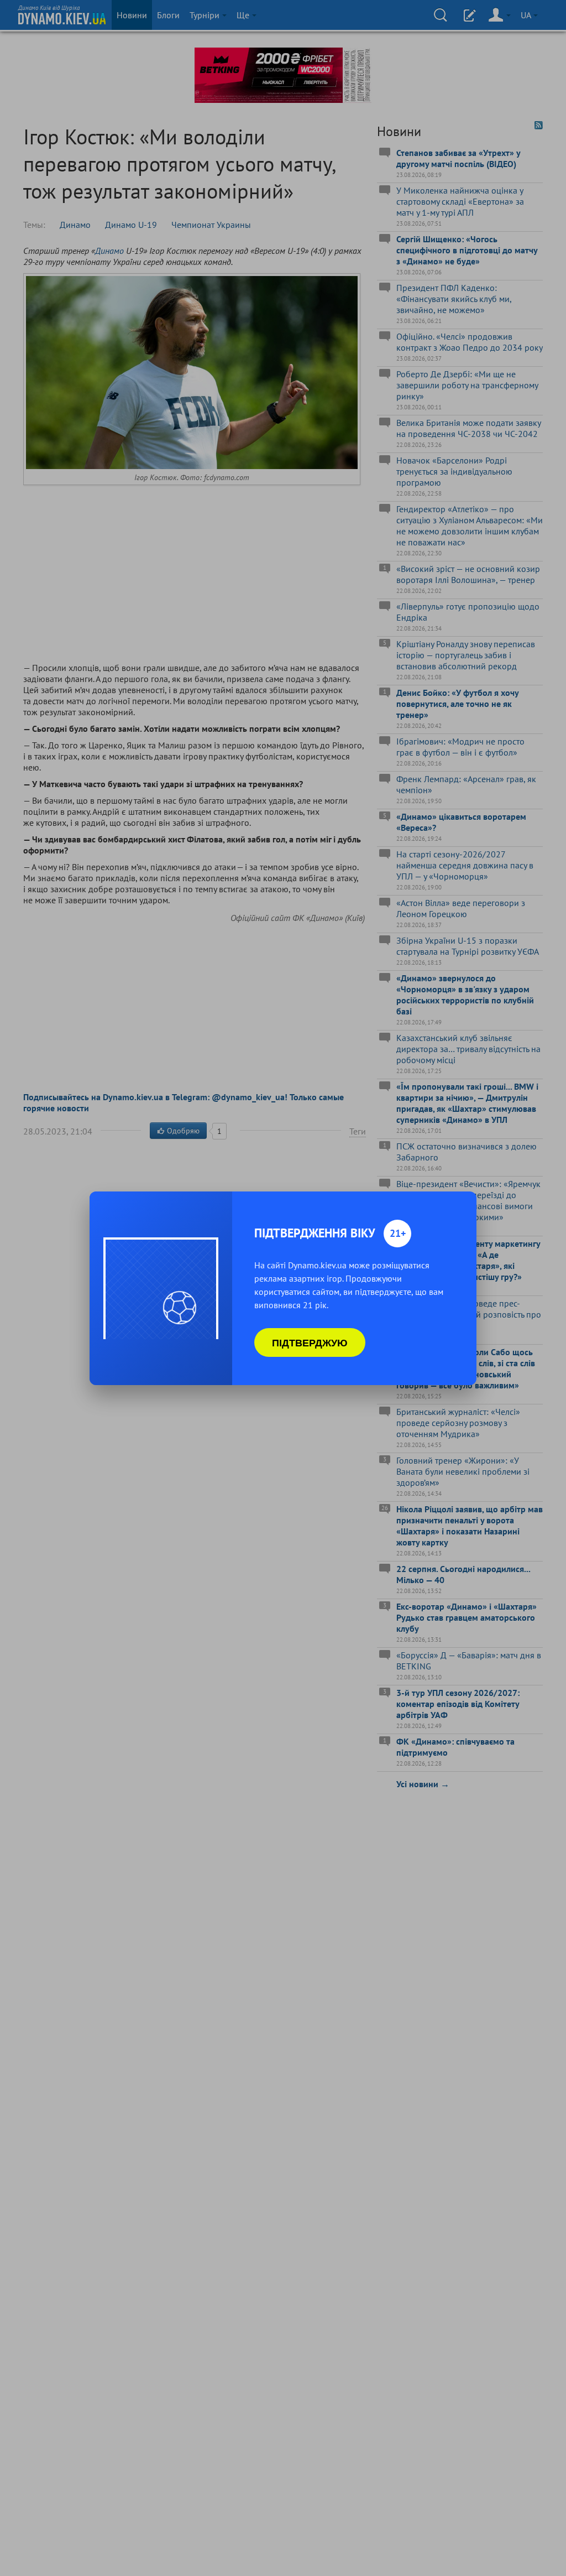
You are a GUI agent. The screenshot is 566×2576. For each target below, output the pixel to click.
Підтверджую (310, 1342)
